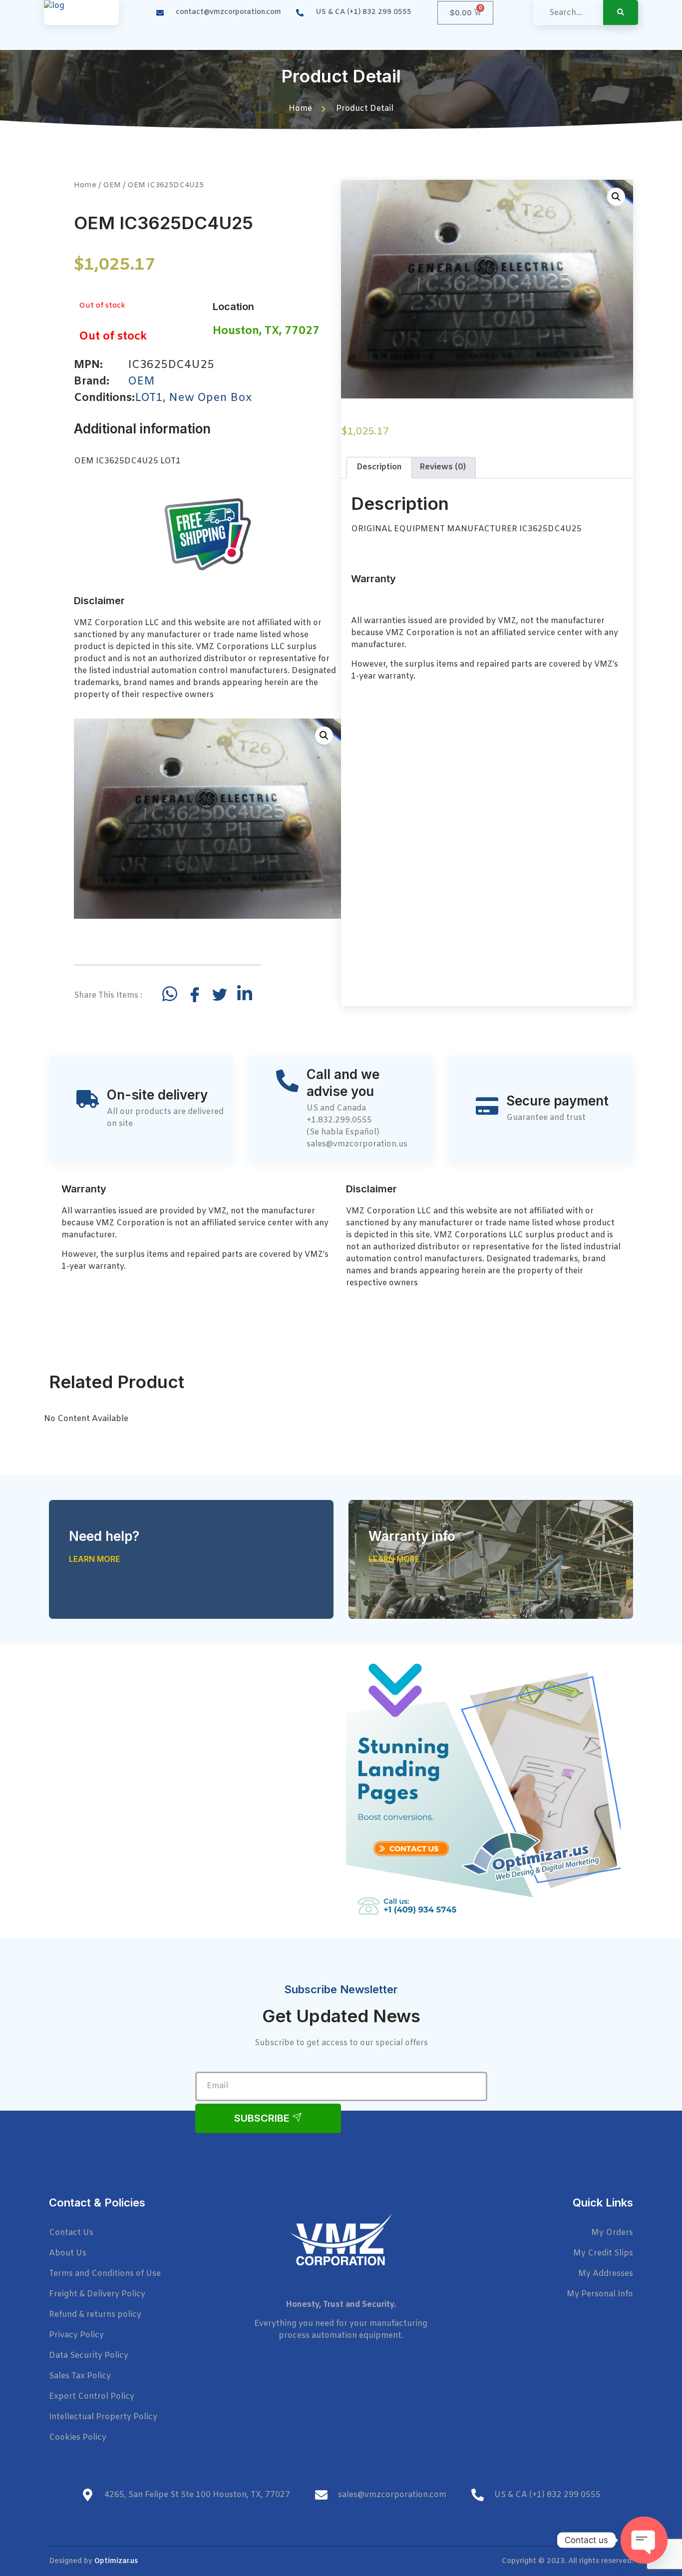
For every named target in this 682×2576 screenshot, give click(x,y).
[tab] (379, 468)
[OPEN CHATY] (644, 2540)
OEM (112, 185)
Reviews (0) (443, 467)
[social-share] (170, 994)
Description (379, 467)
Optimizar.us (116, 2561)
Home (85, 185)
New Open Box (210, 398)
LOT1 (149, 398)
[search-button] (621, 12)
